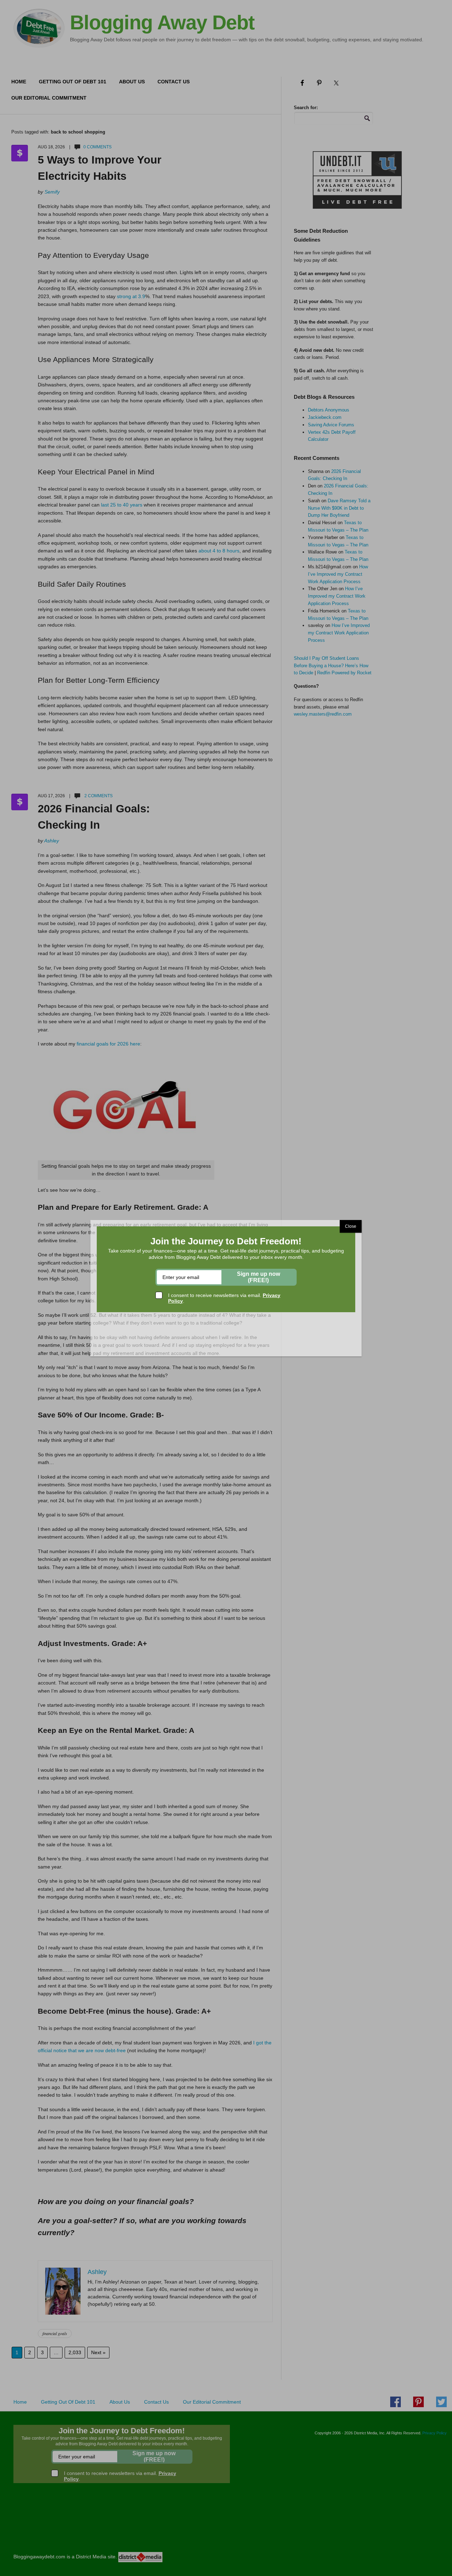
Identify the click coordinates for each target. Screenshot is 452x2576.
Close (351, 1226)
